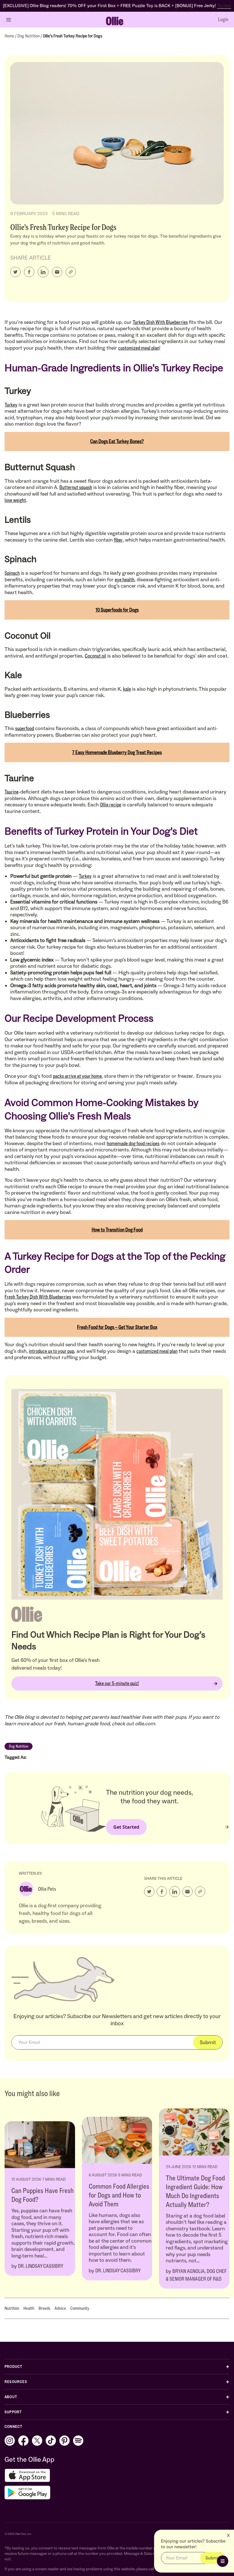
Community (80, 2308)
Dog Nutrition (29, 36)
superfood (25, 728)
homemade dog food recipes (133, 1143)
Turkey (11, 405)
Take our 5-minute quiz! (117, 1683)
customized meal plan (139, 348)
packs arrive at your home (77, 1076)
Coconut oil (95, 656)
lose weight (15, 500)
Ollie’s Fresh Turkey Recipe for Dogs (72, 36)
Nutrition (12, 2308)
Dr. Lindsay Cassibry (41, 2266)
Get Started (126, 1827)
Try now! (224, 6)
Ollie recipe (111, 805)
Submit (208, 2042)
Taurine (12, 792)
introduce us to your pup (52, 1351)
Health (29, 2308)
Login (223, 19)
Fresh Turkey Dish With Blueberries (38, 1297)
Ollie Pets (47, 1889)
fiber (118, 540)
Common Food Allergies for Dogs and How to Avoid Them (119, 2195)
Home (10, 36)
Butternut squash (76, 487)
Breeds (44, 2308)
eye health (125, 580)
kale (127, 689)
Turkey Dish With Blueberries (160, 322)
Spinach (12, 573)
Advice (60, 2308)
